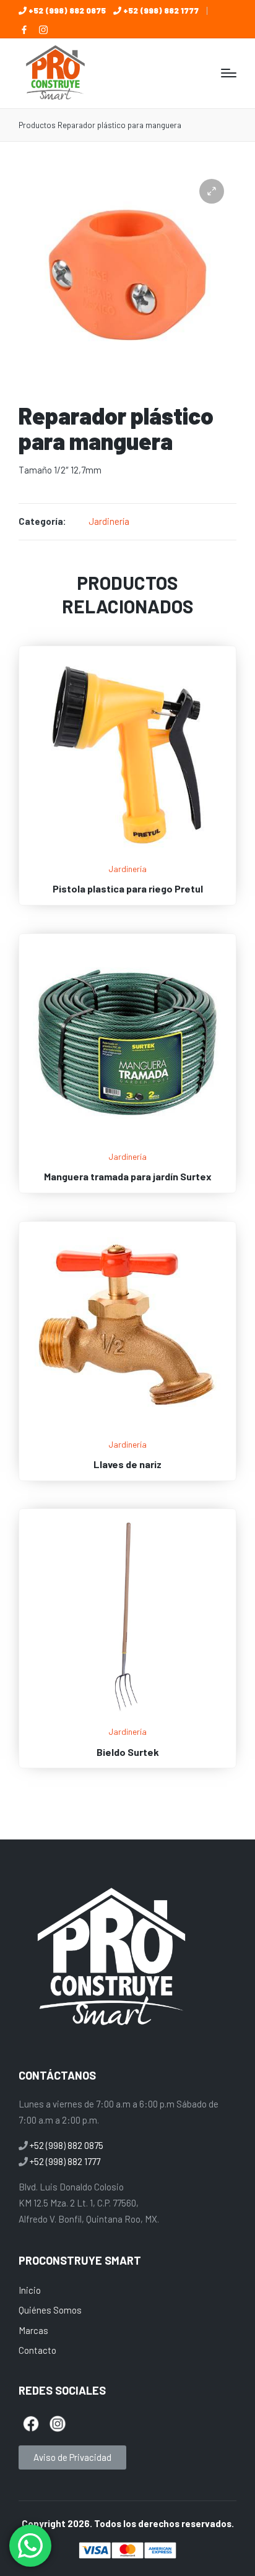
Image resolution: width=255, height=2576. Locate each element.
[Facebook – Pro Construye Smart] (24, 30)
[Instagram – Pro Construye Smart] (43, 30)
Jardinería (109, 521)
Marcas (33, 2330)
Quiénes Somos (50, 2310)
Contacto (37, 2350)
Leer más (127, 854)
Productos (37, 125)
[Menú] (229, 73)
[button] (212, 191)
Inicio (30, 2290)
